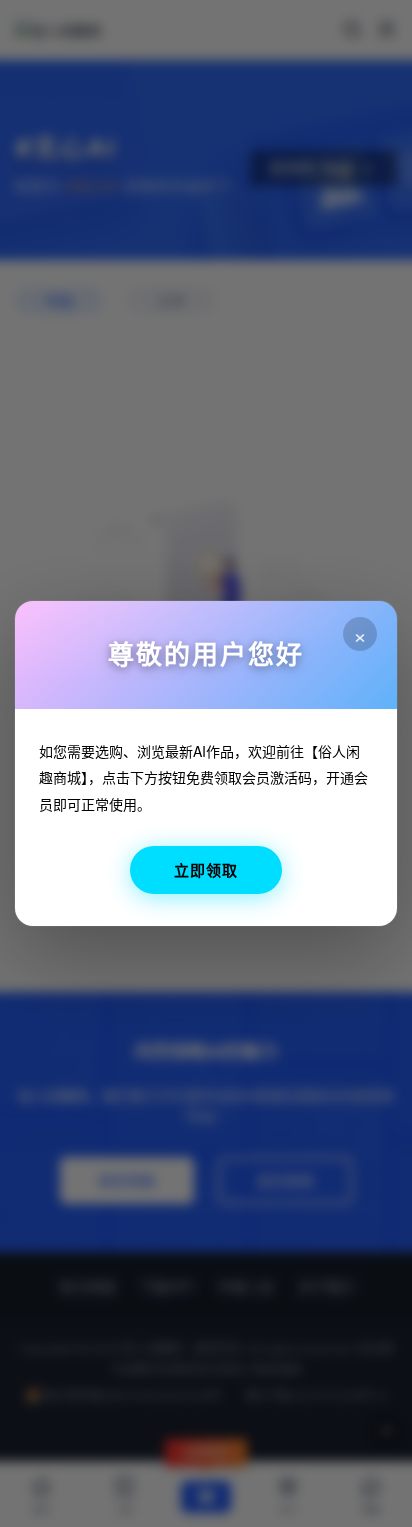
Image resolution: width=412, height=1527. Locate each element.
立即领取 (206, 870)
